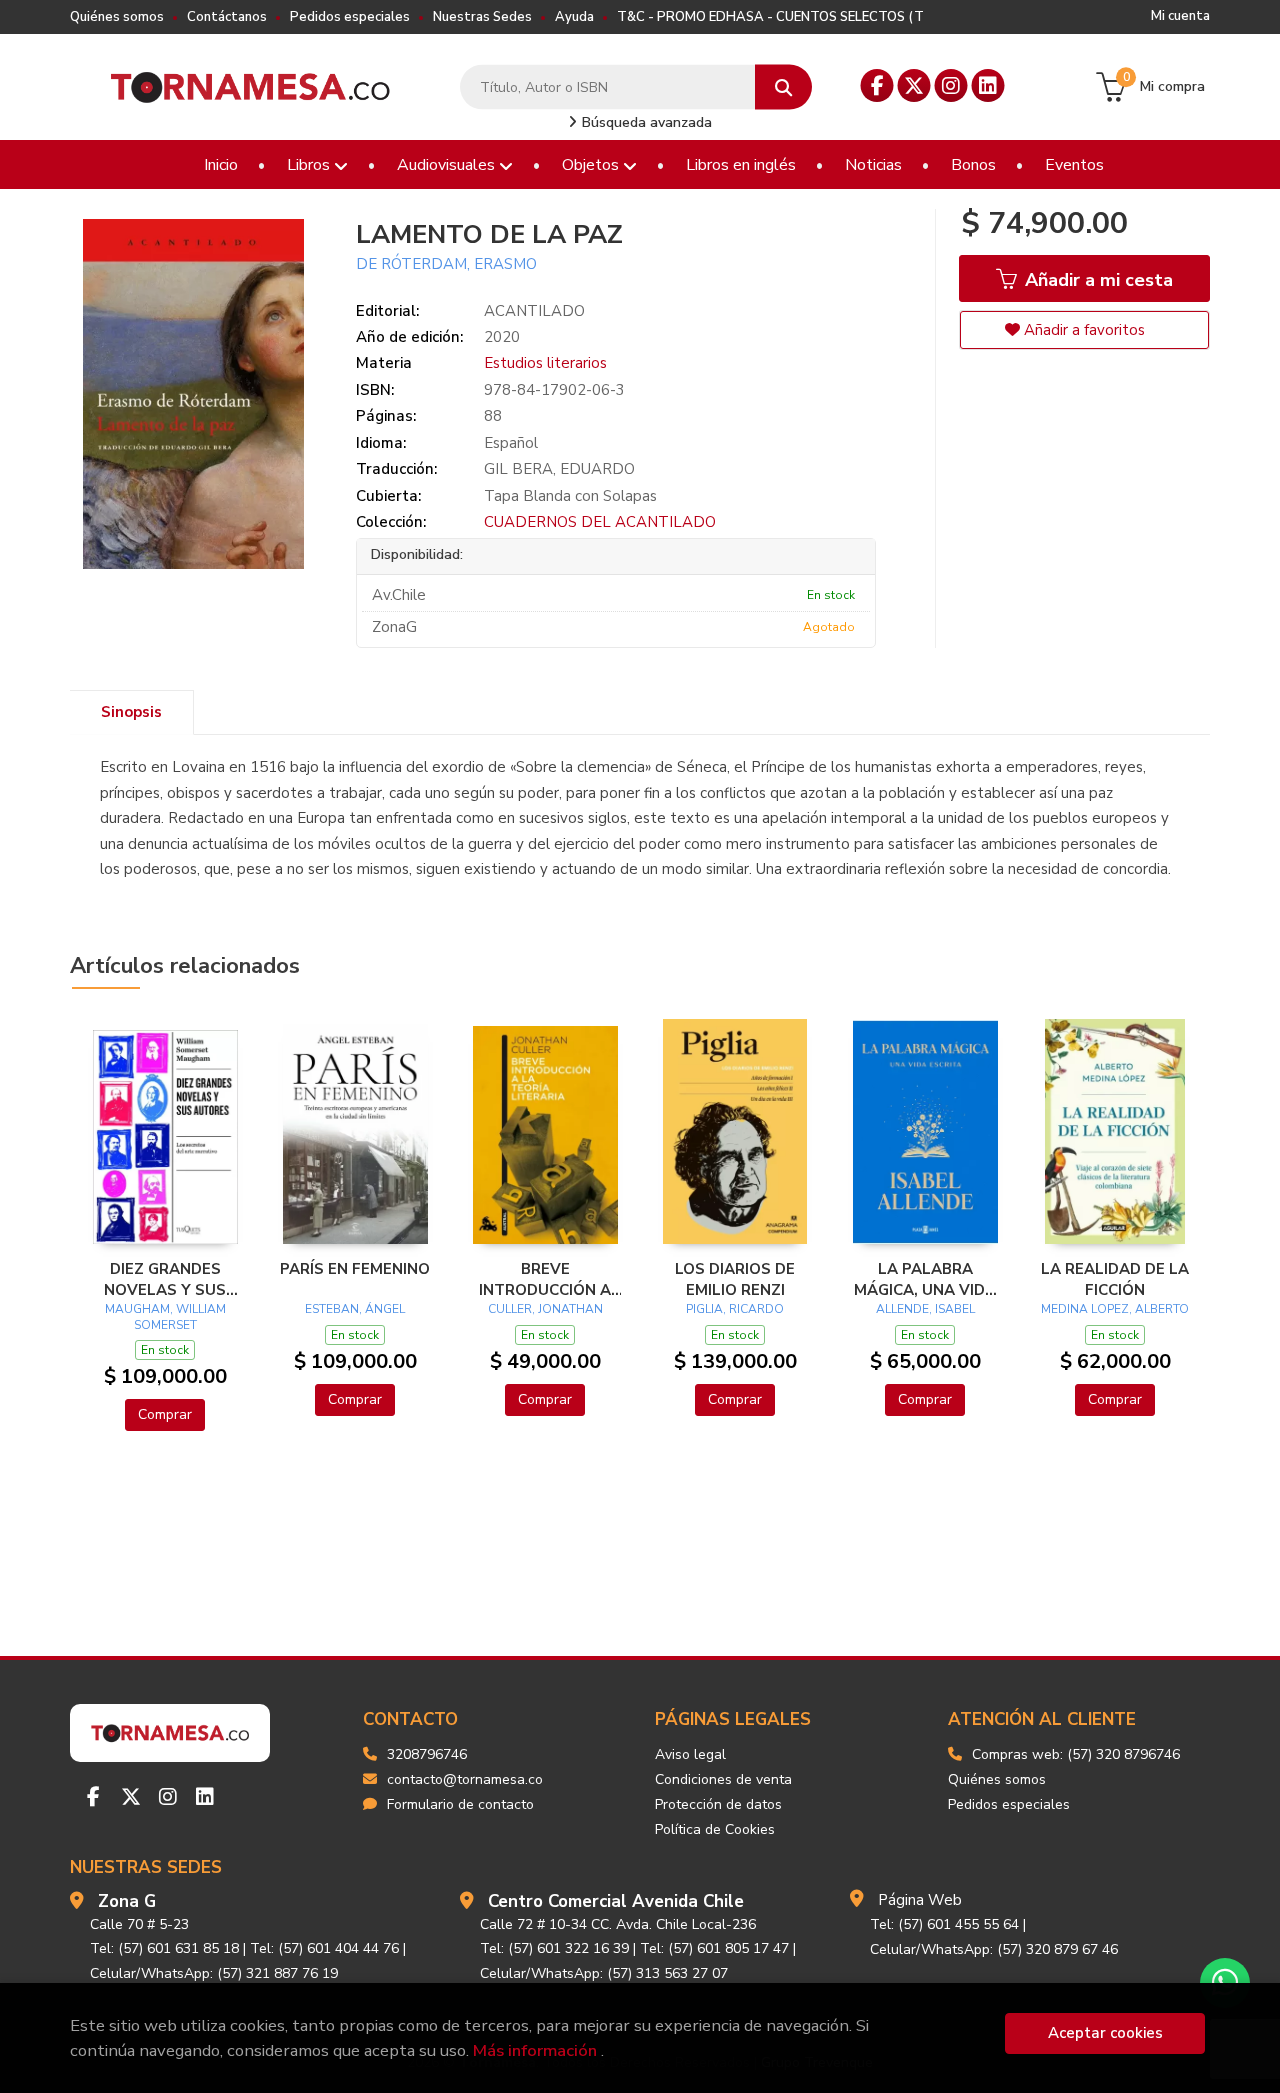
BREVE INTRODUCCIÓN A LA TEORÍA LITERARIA (545, 1279)
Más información (535, 2050)
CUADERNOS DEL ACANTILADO (600, 522)
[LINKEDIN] (988, 85)
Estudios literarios (545, 363)
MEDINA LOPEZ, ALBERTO (1115, 1309)
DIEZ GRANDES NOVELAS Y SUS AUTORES (165, 1279)
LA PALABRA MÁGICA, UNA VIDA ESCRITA (925, 1279)
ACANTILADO (534, 311)
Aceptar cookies (1105, 2033)
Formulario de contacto (460, 1804)
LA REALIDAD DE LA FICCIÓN (1115, 1279)
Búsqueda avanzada (645, 122)
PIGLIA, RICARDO (735, 1309)
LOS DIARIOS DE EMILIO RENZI (735, 1279)
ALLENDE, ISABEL (925, 1309)
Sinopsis (131, 712)
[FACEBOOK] (877, 85)
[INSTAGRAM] (951, 85)
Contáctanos (227, 17)
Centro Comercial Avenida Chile (616, 1901)
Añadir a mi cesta (1096, 280)
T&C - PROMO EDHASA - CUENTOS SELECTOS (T (770, 17)
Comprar (165, 1414)
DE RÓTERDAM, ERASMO (446, 264)
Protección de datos (718, 1804)
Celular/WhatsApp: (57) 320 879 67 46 (994, 1949)
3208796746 (427, 1754)
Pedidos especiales (350, 17)
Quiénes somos (117, 17)
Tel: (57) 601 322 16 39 (554, 1948)
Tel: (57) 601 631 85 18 (164, 1948)
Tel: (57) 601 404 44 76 (324, 1948)
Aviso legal (690, 1754)
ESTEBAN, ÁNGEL (355, 1309)
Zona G (127, 1901)
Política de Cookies (715, 1829)
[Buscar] (783, 87)
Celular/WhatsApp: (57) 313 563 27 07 (604, 1973)
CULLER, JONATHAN (545, 1309)
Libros (310, 165)
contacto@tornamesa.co (465, 1779)
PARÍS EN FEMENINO (355, 1269)
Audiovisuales (448, 165)
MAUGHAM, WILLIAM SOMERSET (165, 1317)
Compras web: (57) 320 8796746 (1076, 1754)
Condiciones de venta (723, 1779)
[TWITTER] (914, 85)
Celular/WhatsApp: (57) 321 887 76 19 (214, 1973)
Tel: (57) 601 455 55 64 (944, 1924)
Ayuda (574, 17)
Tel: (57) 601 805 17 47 (714, 1948)
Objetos (592, 165)
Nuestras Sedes (482, 17)
